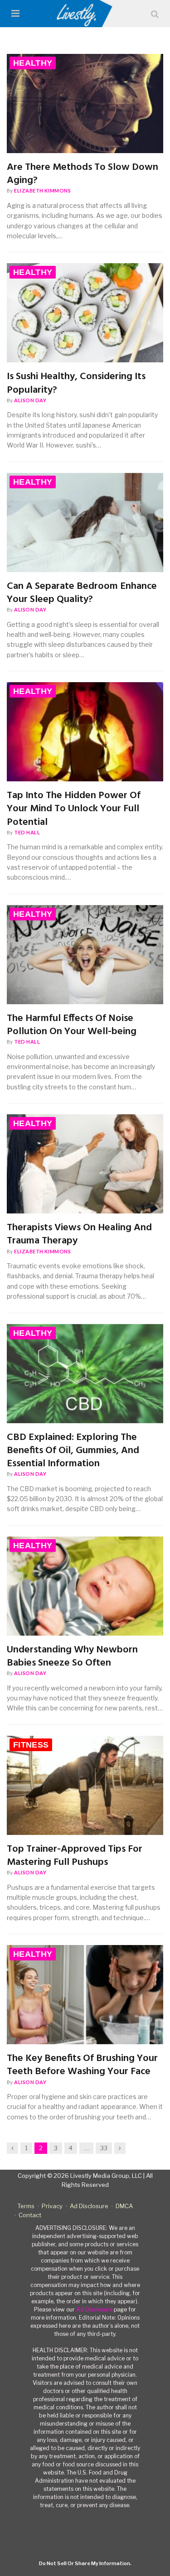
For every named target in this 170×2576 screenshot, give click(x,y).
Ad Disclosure (89, 2206)
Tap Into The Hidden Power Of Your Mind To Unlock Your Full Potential (74, 809)
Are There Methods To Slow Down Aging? (83, 174)
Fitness (31, 1745)
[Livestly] (85, 14)
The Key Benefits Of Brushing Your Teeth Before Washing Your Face (82, 2065)
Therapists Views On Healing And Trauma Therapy (79, 1235)
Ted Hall (27, 832)
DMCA (124, 2206)
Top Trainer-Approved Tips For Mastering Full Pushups (75, 1856)
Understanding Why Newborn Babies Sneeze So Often (72, 1657)
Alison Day (30, 400)
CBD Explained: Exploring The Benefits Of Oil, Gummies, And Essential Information (73, 1451)
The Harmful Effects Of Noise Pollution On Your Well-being (72, 1025)
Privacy (52, 2206)
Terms (26, 2206)
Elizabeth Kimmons (42, 190)
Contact (30, 2215)
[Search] (155, 14)
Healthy (33, 63)
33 (104, 2148)
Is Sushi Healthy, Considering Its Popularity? (76, 383)
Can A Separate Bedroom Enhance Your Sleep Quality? (82, 593)
